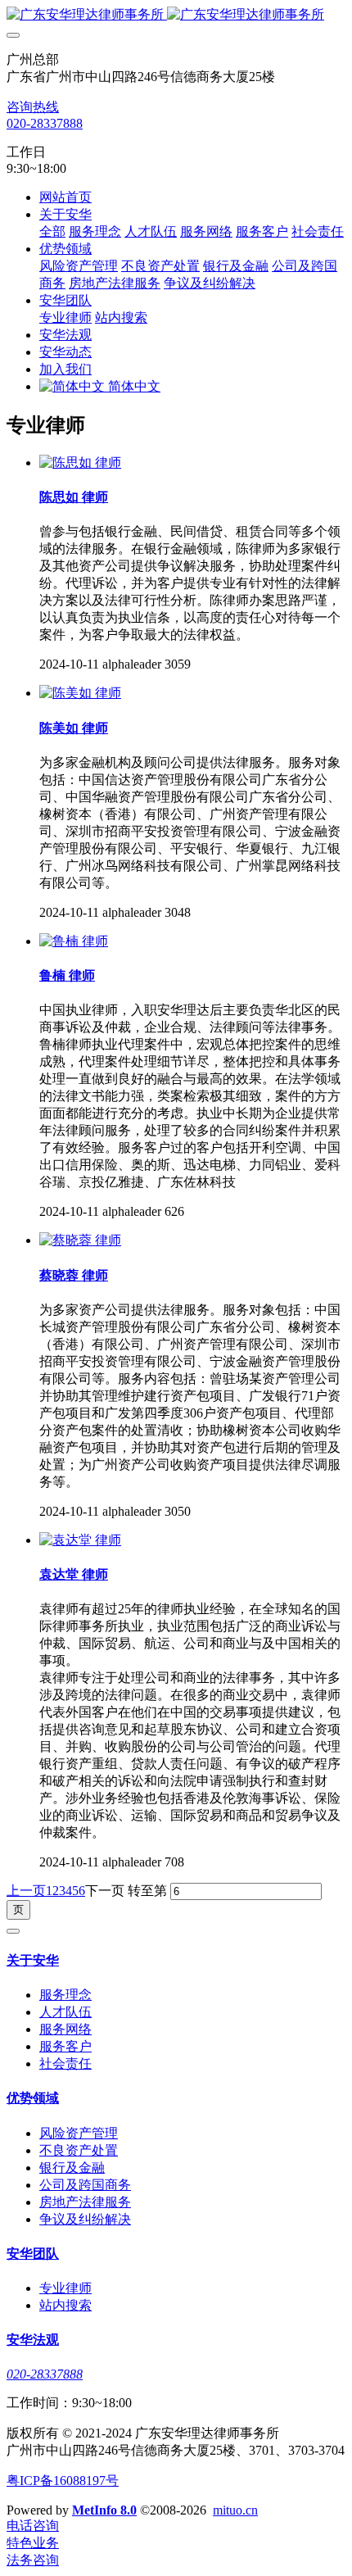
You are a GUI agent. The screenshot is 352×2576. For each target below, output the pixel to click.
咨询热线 (33, 107)
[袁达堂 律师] (80, 1540)
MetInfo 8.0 (104, 2510)
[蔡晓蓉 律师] (80, 1240)
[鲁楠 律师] (74, 941)
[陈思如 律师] (80, 463)
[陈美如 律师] (80, 693)
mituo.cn (235, 2510)
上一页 (26, 1891)
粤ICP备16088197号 (63, 2481)
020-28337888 (45, 123)
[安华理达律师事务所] (176, 15)
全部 (52, 231)
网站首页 (65, 197)
